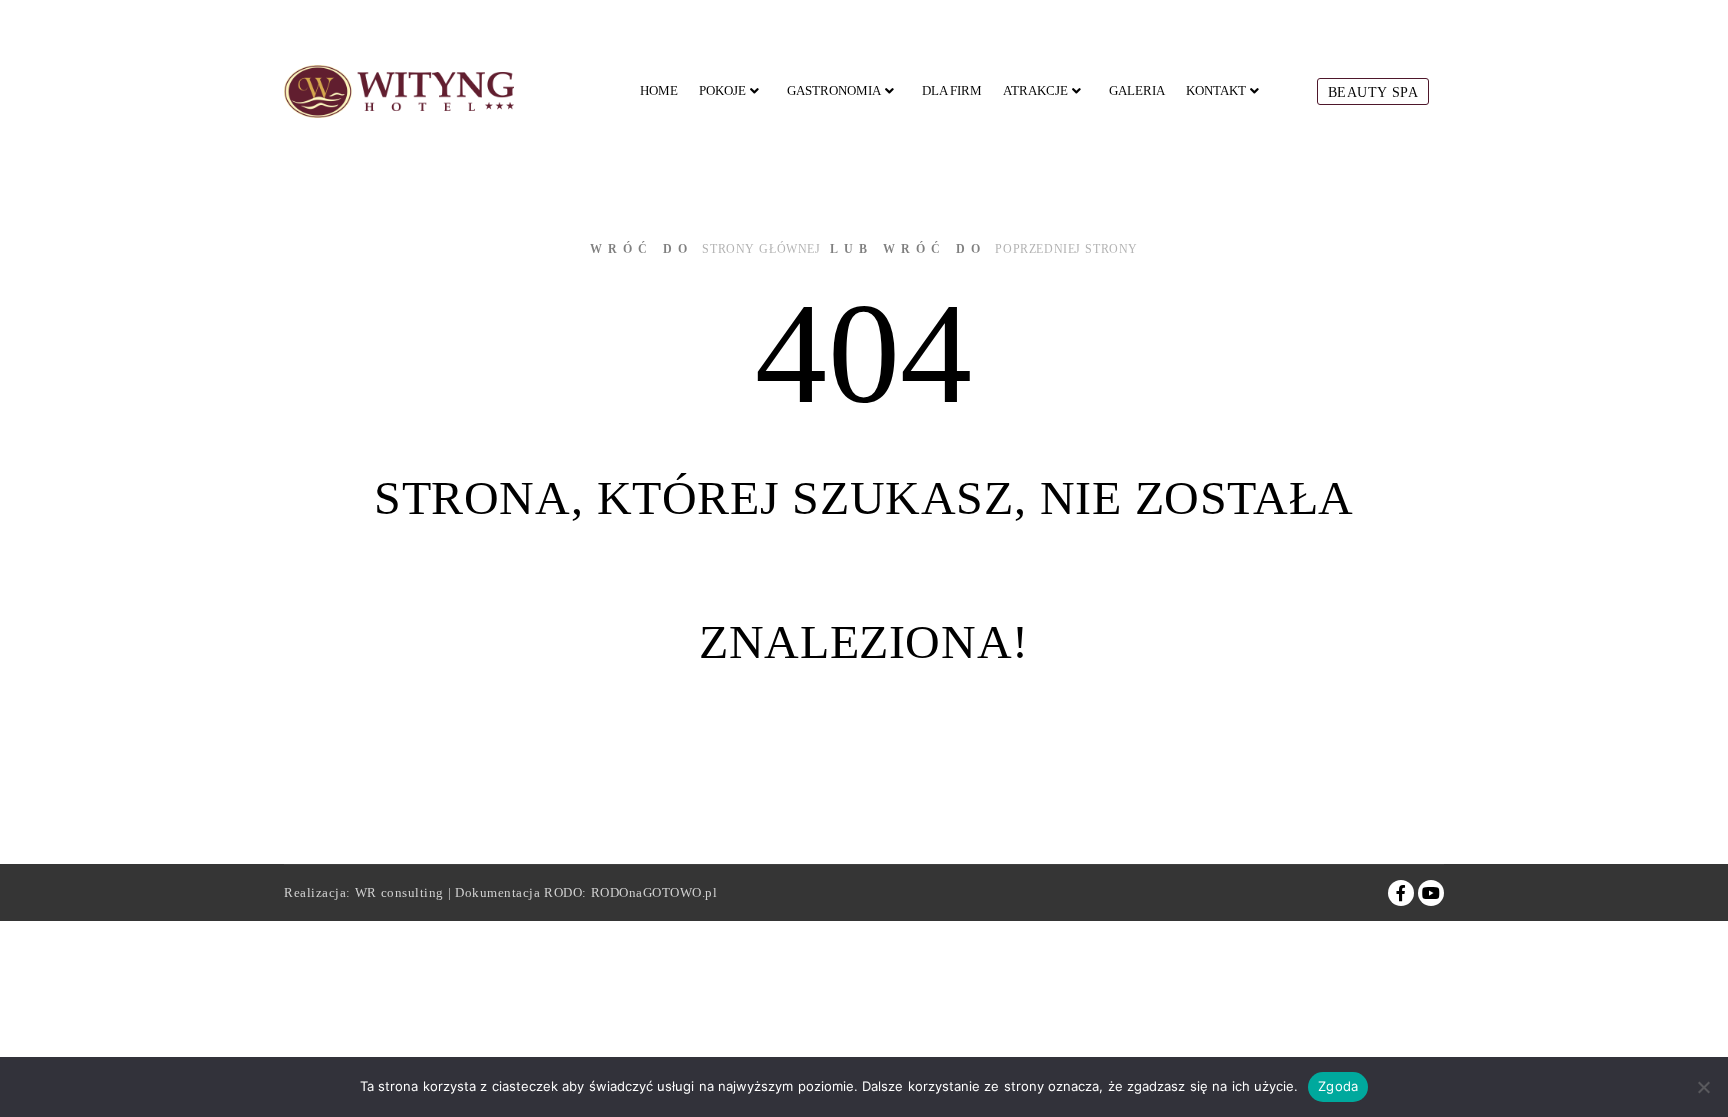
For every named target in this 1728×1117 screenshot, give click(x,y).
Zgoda (1338, 1086)
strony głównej (761, 249)
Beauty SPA (1373, 92)
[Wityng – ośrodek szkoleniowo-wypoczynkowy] (399, 91)
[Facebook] (1401, 893)
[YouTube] (1431, 893)
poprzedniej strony (1066, 249)
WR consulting (399, 892)
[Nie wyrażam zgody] (1703, 1087)
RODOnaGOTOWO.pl (654, 892)
